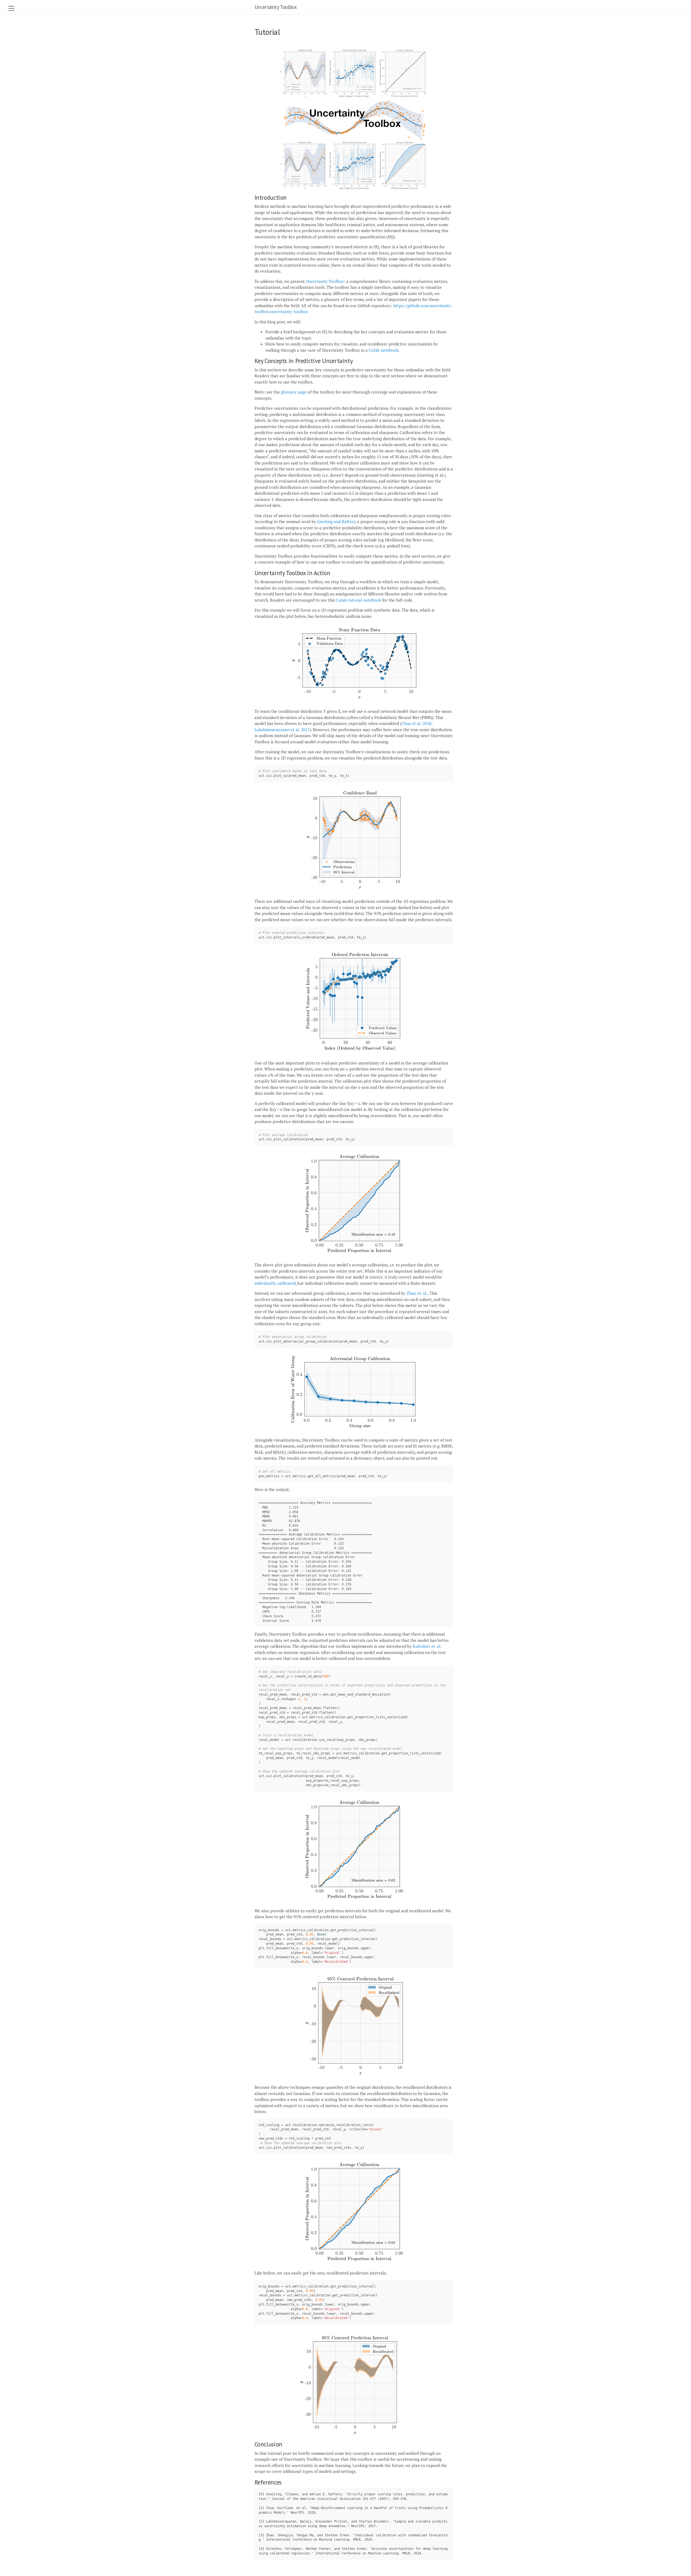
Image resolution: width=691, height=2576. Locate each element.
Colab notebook (384, 350)
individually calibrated (275, 1283)
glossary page (294, 392)
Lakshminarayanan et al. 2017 (282, 730)
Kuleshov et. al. (427, 1646)
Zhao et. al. (417, 1293)
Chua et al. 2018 (416, 723)
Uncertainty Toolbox (276, 7)
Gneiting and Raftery (336, 521)
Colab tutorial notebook (359, 600)
